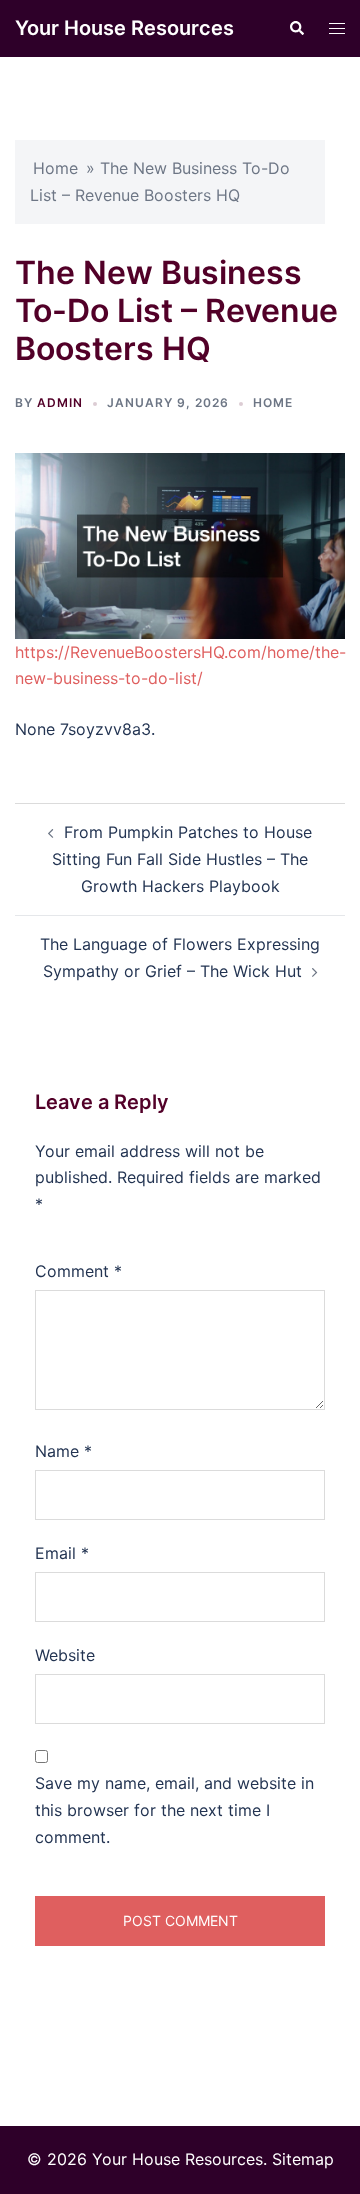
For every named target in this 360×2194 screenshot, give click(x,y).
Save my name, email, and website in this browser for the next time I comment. (174, 1810)
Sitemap (303, 2159)
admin (60, 402)
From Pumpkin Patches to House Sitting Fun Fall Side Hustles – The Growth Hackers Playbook (182, 859)
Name (63, 1451)
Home (55, 168)
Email (62, 1553)
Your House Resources (124, 28)
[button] (296, 28)
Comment (78, 1271)
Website (65, 1655)
